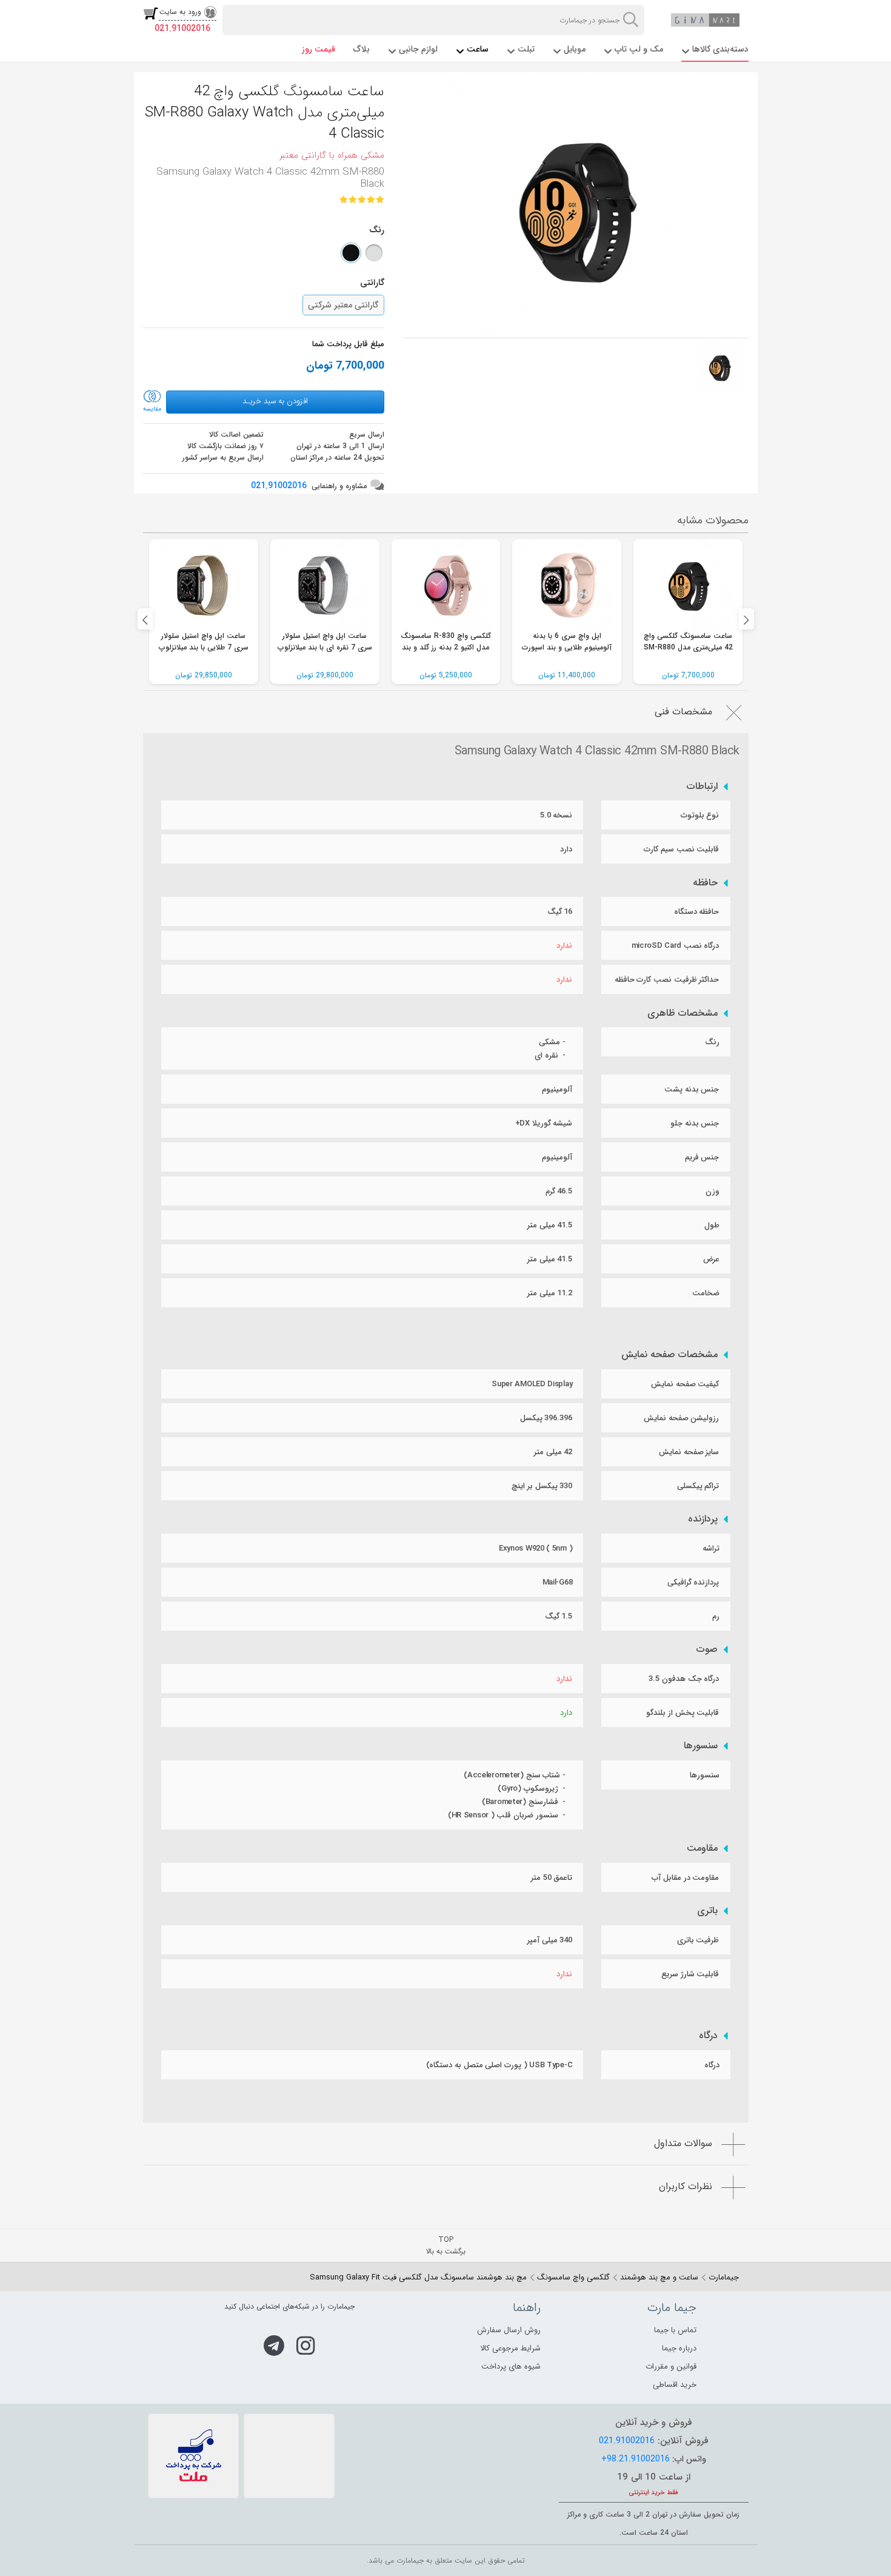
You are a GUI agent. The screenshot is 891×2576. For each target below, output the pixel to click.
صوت (707, 1649)
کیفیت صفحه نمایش (685, 1384)
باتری (707, 1911)
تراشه (711, 1548)
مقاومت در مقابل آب (685, 1878)
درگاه (708, 2036)
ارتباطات (702, 787)
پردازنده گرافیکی (693, 1582)
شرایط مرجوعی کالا (510, 2348)
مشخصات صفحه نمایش (669, 1355)
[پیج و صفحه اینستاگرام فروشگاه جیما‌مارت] (306, 2346)
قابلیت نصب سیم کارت (681, 849)
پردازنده (703, 1519)
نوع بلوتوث (700, 815)
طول (712, 1225)
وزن (712, 1191)
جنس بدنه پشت (692, 1089)
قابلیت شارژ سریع (690, 1974)
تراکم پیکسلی (698, 1486)
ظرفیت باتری (698, 1940)
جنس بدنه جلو (695, 1123)
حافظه (705, 883)
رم (716, 1616)
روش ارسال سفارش (509, 2330)
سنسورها (701, 1746)
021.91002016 (182, 29)
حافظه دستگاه (697, 912)
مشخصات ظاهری (682, 1013)
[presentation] (145, 619)
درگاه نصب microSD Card (676, 946)
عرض (711, 1259)
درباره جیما (679, 2348)
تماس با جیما (675, 2330)
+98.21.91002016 (636, 2459)
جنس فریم (702, 1157)
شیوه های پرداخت (511, 2366)
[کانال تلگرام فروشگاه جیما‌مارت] (274, 2346)
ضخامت (706, 1293)
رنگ (712, 1042)
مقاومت (702, 1848)
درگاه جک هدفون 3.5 (684, 1679)
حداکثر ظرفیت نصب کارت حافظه (667, 980)
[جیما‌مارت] (706, 20)
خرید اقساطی (675, 2385)
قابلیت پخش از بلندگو (682, 1713)
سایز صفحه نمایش (689, 1452)
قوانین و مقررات (671, 2366)
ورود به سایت (180, 12)
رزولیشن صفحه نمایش (681, 1418)
